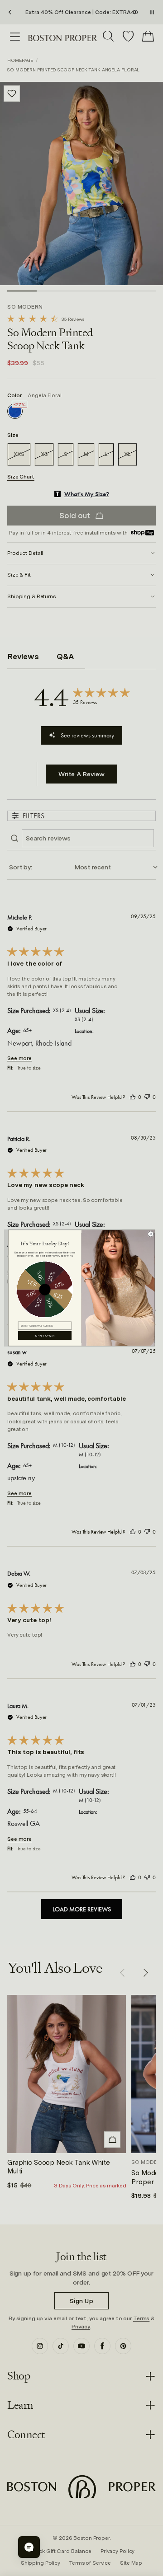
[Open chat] (29, 2547)
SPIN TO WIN (45, 1335)
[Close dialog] (151, 1234)
